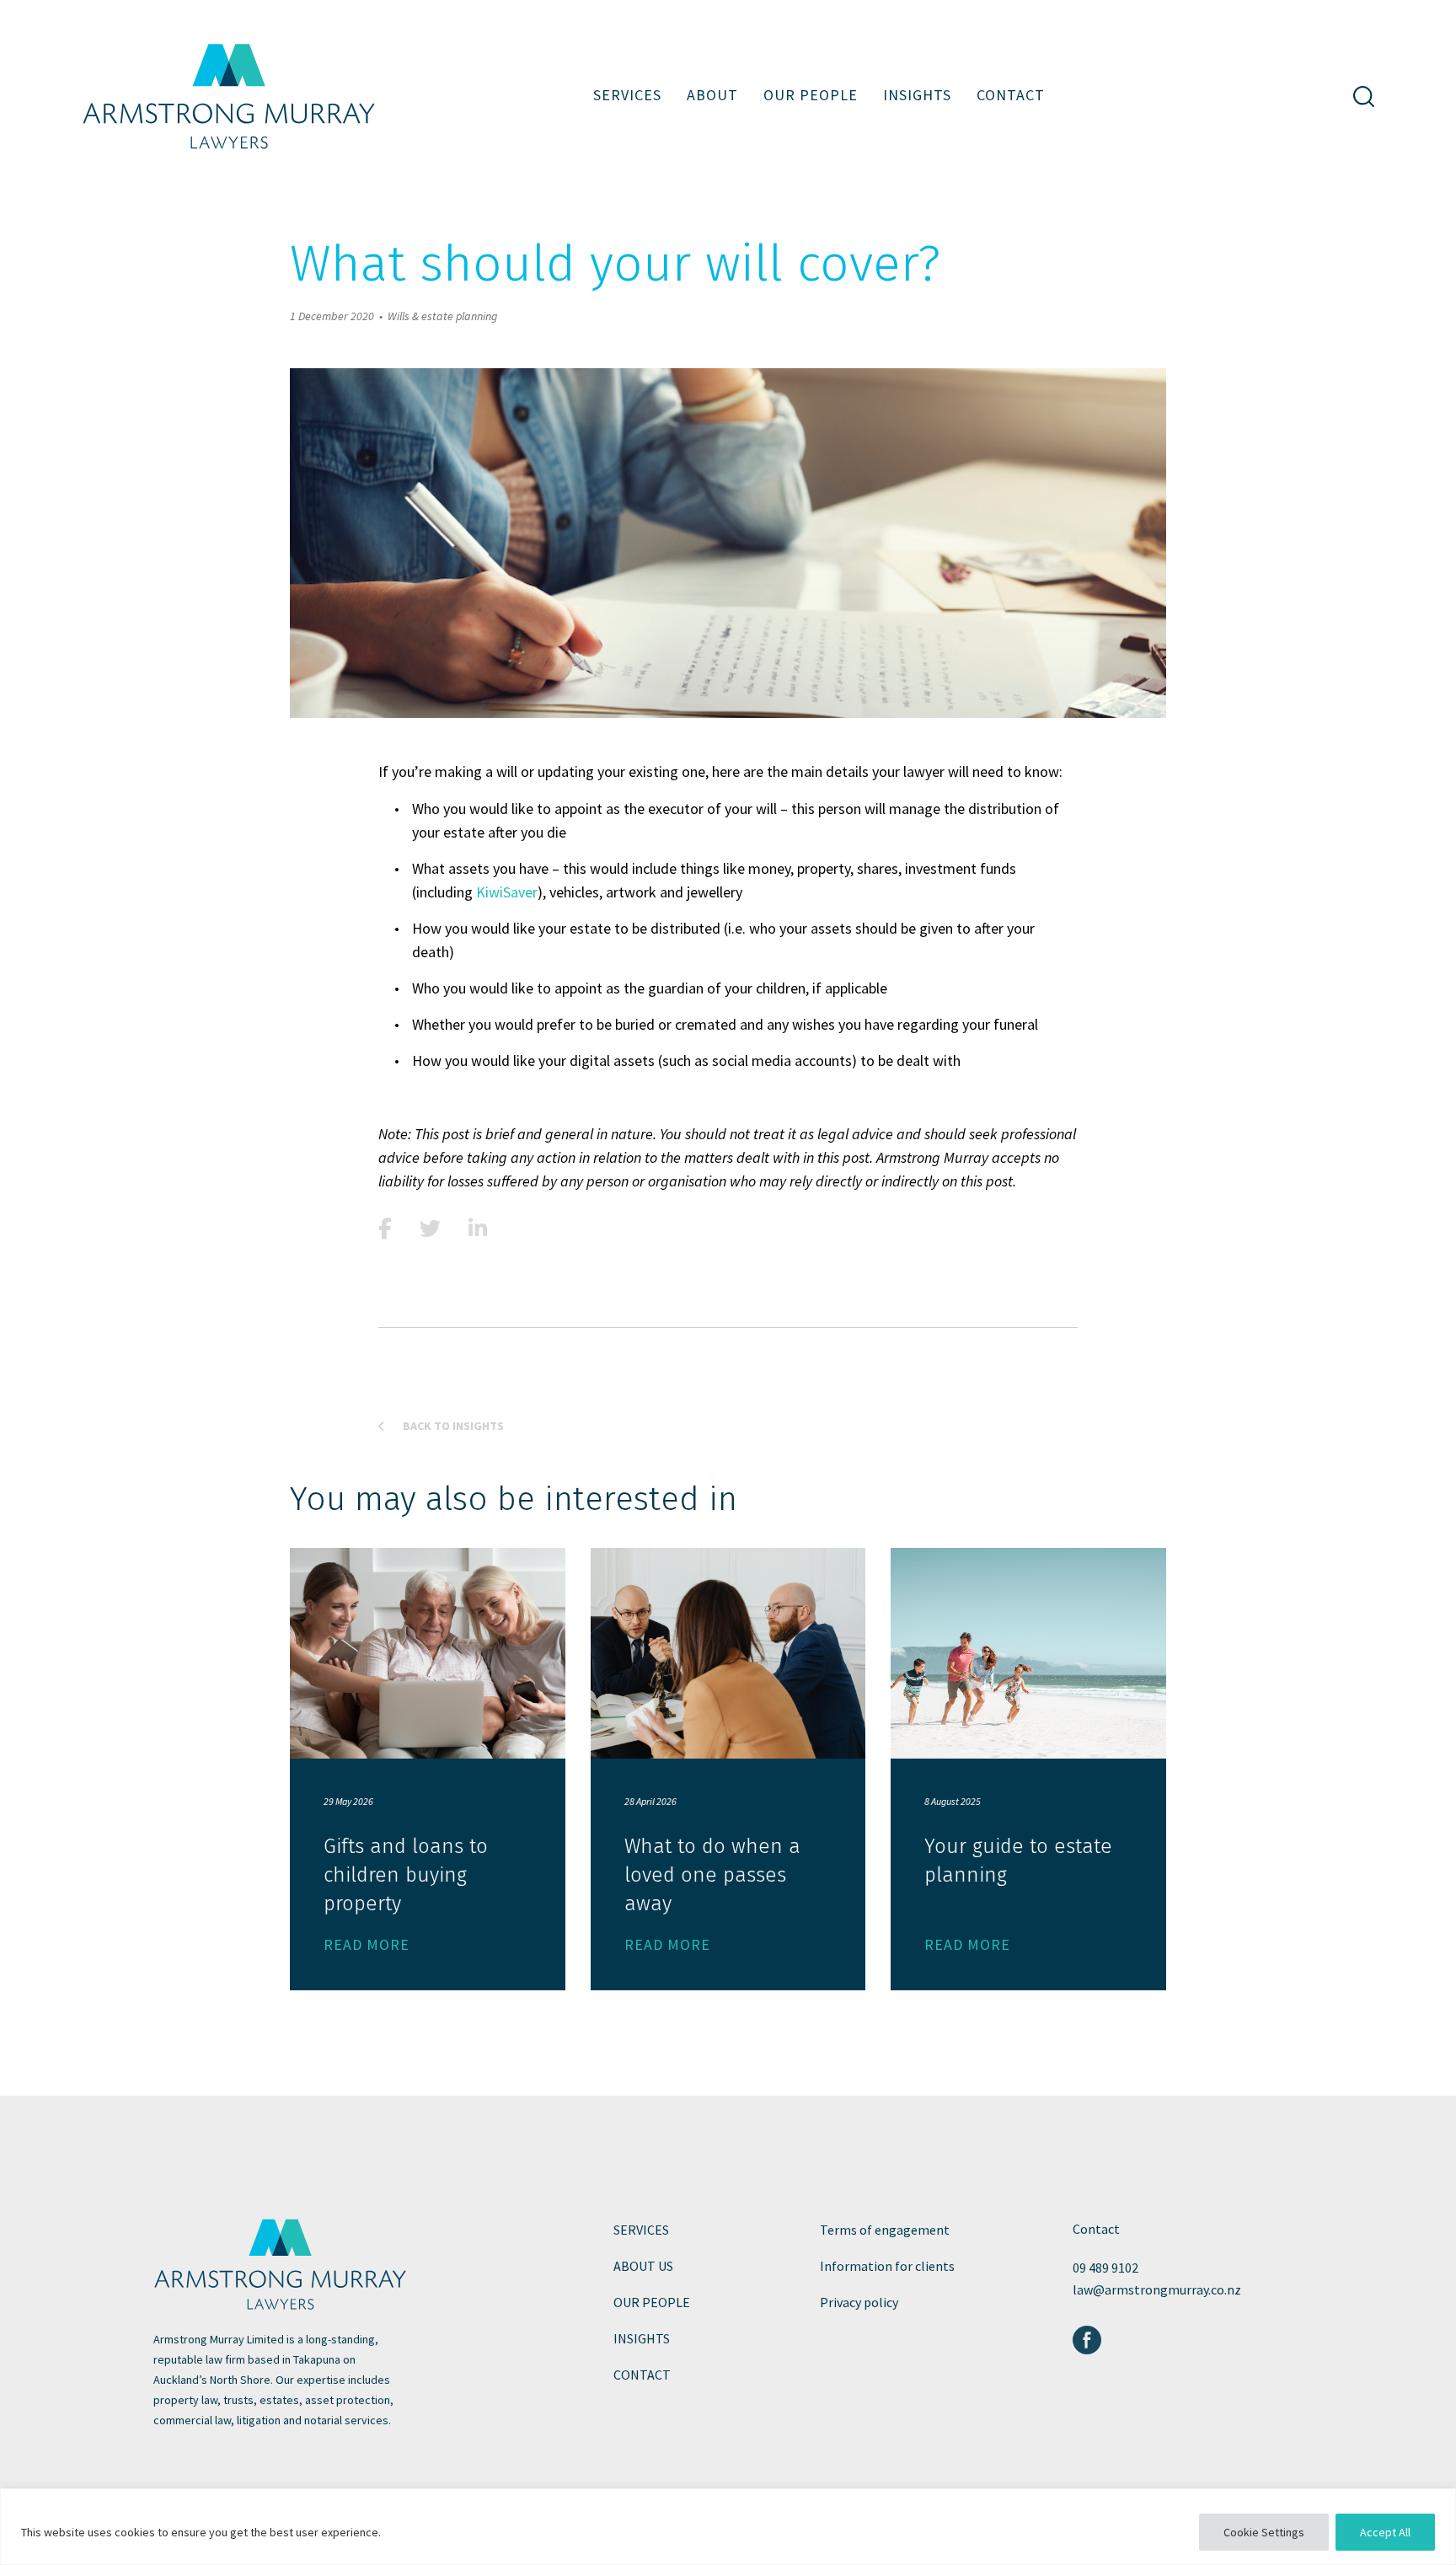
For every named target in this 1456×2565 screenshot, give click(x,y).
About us (643, 2266)
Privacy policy (859, 2302)
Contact (1011, 95)
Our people (811, 95)
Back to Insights (452, 1426)
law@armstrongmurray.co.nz (1157, 2289)
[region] (728, 2527)
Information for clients (887, 2266)
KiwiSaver (507, 892)
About (712, 95)
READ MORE (367, 1944)
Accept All (1385, 2532)
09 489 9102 (1105, 2268)
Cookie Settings (1264, 2532)
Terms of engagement (885, 2230)
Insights (917, 95)
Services (627, 95)
